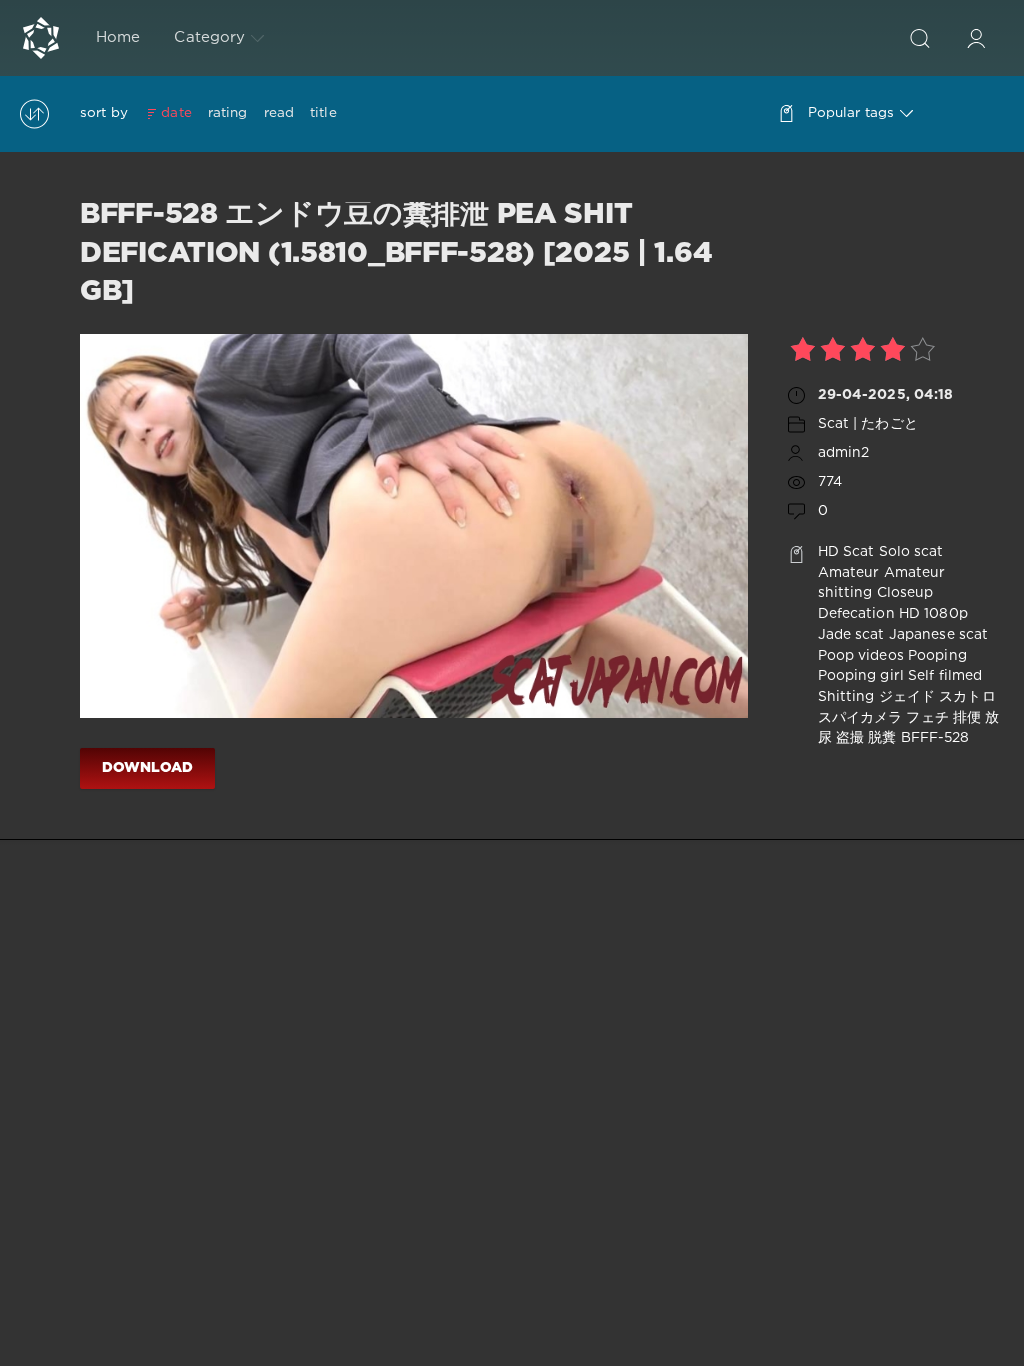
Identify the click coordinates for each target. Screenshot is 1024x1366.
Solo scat (911, 552)
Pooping (937, 656)
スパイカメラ (860, 718)
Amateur (849, 573)
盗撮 (850, 738)
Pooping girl (861, 676)
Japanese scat (939, 635)
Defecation (856, 614)
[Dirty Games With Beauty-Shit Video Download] (41, 38)
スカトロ (967, 697)
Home (118, 37)
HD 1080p (933, 614)
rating (228, 113)
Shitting (846, 697)
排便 (967, 718)
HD (828, 552)
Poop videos (861, 656)
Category (209, 37)
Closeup (905, 593)
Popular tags (851, 113)
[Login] (976, 38)
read (279, 113)
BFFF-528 (935, 738)
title (323, 113)
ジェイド (907, 697)
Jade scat (851, 635)
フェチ (927, 718)
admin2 (844, 453)
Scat (858, 552)
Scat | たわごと (868, 424)
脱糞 (882, 738)
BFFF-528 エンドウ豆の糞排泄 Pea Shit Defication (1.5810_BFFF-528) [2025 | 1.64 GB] (396, 253)
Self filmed (945, 676)
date (176, 113)
